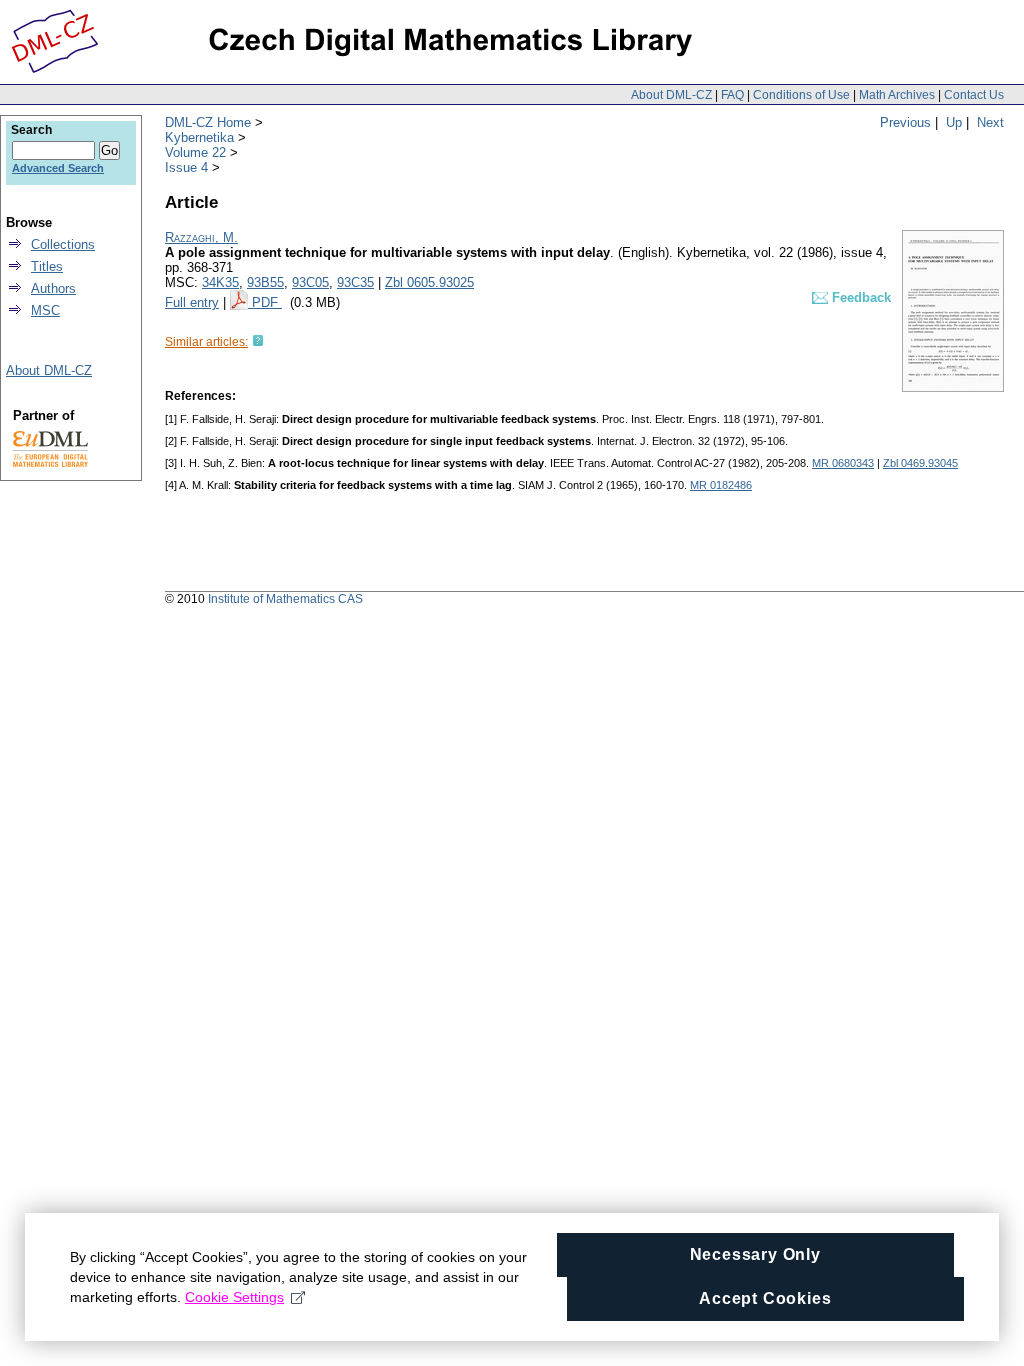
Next (990, 122)
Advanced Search (58, 168)
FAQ (732, 95)
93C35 (355, 282)
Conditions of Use (801, 95)
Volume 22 (195, 152)
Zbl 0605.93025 (429, 282)
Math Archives (897, 95)
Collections (63, 244)
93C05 (310, 282)
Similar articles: (206, 342)
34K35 (220, 282)
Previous (905, 122)
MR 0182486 (721, 485)
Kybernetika (199, 137)
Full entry (192, 302)
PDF (267, 302)
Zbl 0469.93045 (920, 463)
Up (954, 122)
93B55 (265, 282)
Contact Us (974, 95)
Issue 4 (186, 167)
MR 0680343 (843, 463)
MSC (45, 310)
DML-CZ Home (208, 122)
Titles (47, 266)
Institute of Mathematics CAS (285, 599)
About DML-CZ (671, 95)
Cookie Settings (234, 1297)
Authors (53, 288)
